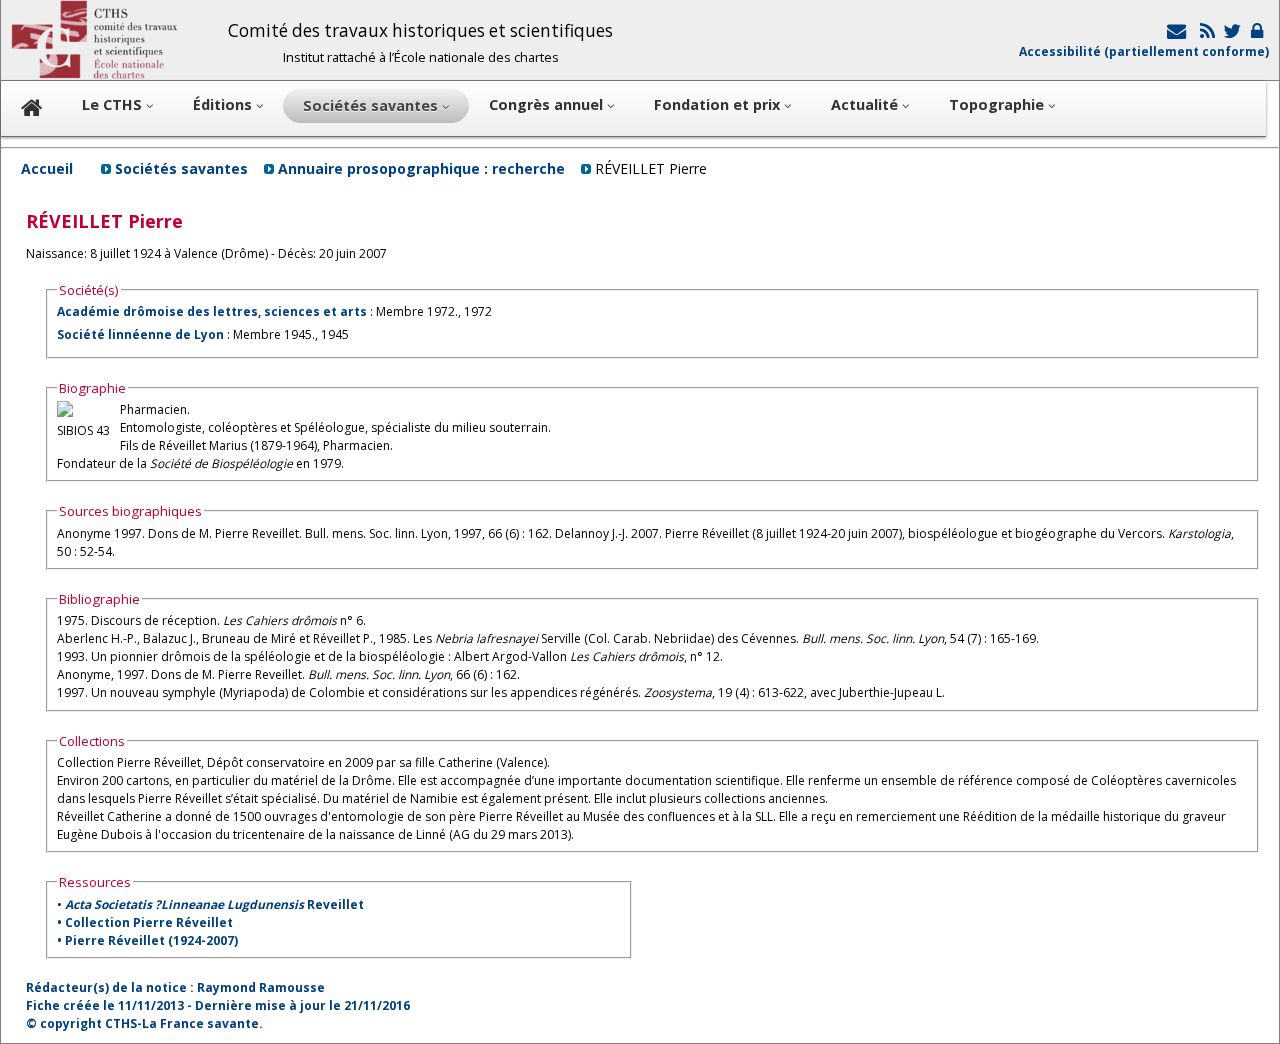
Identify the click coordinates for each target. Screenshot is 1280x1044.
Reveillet (214, 904)
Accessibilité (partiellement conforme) (1144, 51)
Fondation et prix (719, 104)
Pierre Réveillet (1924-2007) (151, 940)
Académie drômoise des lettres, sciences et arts (212, 311)
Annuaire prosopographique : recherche (421, 168)
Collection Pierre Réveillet (149, 922)
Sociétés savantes (181, 168)
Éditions (224, 104)
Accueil (47, 168)
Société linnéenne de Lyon (140, 334)
